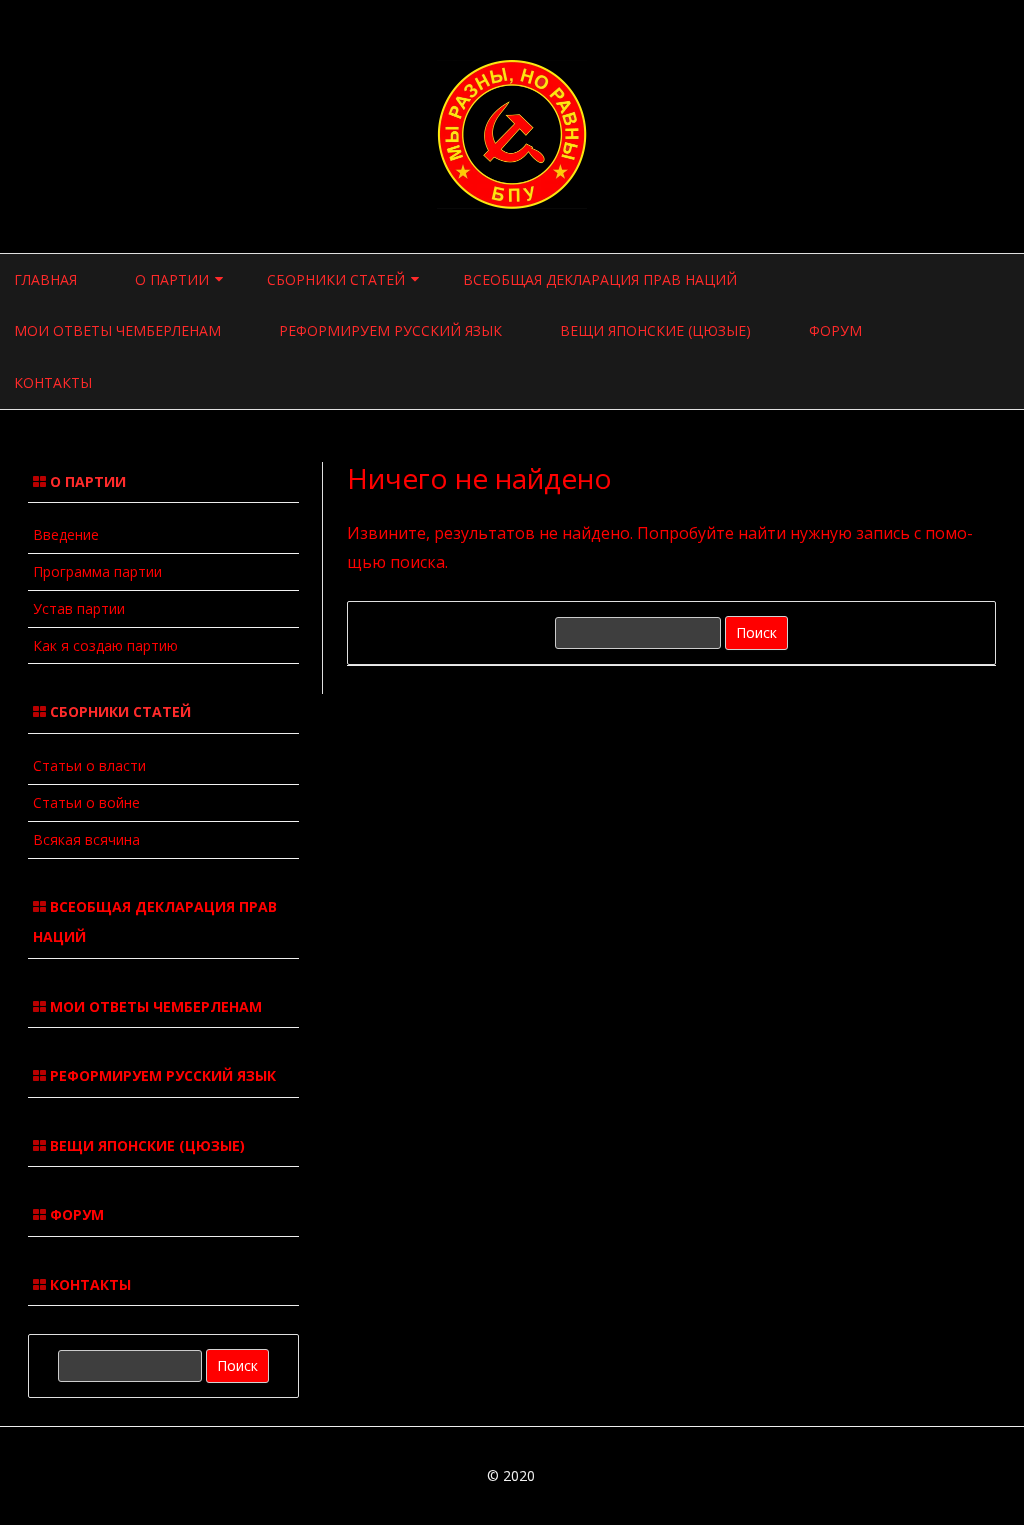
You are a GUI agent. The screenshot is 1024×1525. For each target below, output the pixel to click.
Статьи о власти (89, 765)
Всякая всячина (86, 839)
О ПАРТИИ (172, 279)
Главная (45, 279)
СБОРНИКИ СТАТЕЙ (336, 279)
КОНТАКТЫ (88, 1284)
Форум (835, 330)
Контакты (53, 382)
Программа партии (97, 571)
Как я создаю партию (105, 645)
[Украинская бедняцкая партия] (512, 203)
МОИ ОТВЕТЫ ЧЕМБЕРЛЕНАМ (154, 1006)
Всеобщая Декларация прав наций (600, 279)
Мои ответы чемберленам (117, 330)
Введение (66, 534)
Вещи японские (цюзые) (655, 330)
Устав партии (79, 608)
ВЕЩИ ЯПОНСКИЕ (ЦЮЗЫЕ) (145, 1145)
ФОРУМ (75, 1214)
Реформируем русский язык (390, 330)
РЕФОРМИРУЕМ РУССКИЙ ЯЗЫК (161, 1075)
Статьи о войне (86, 802)
